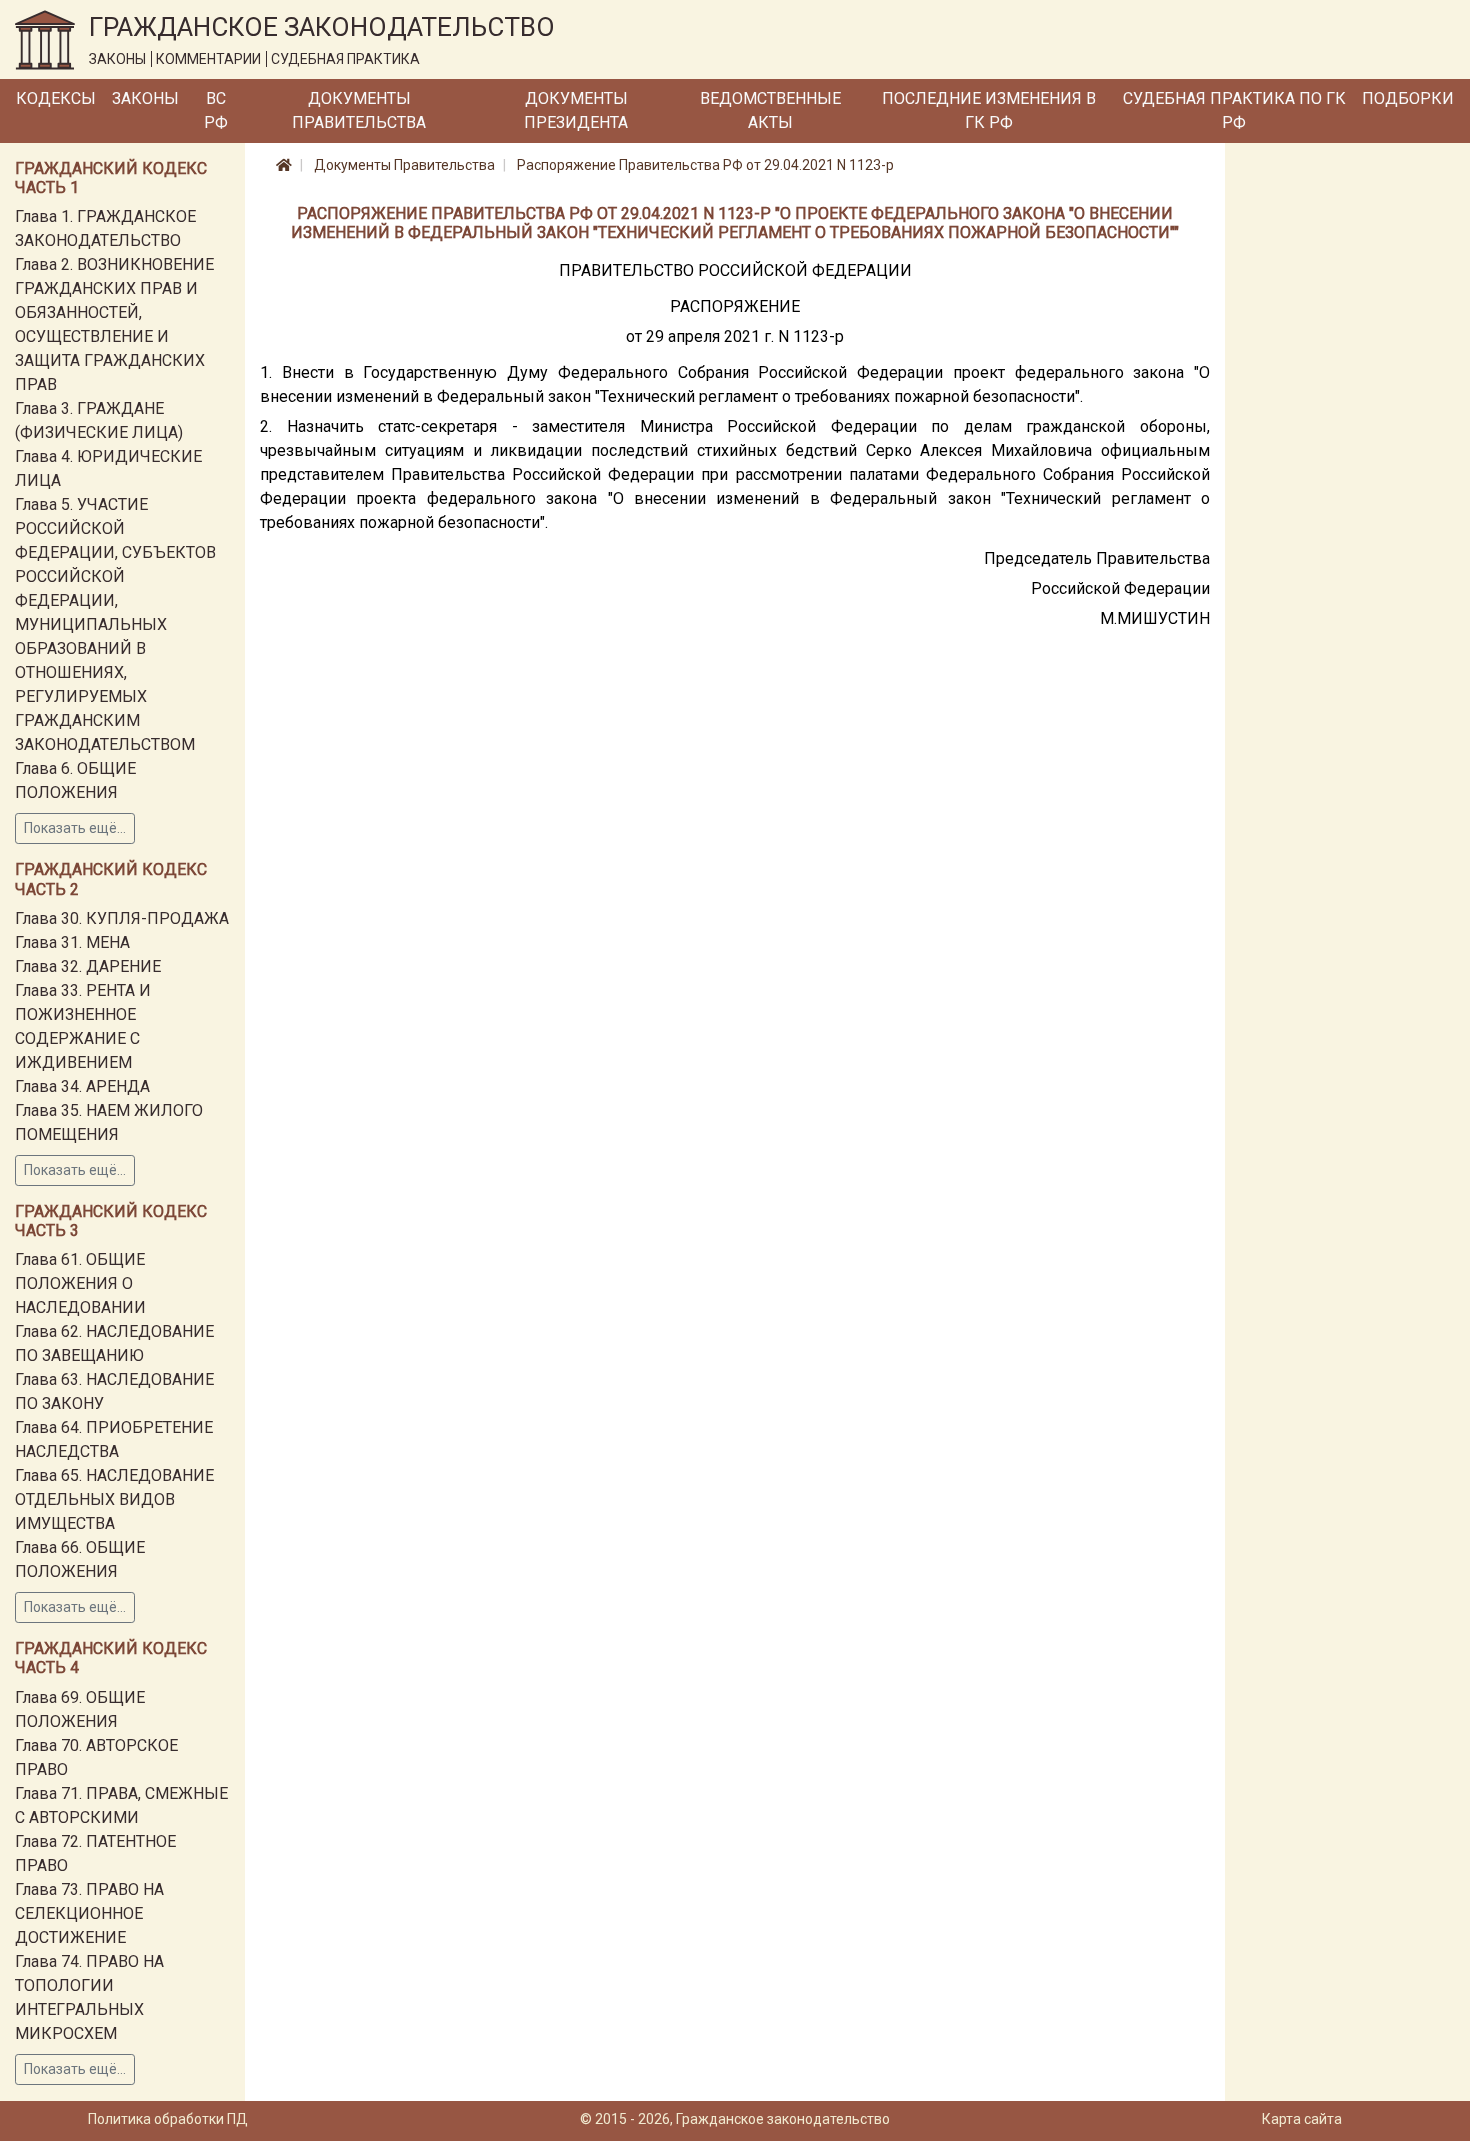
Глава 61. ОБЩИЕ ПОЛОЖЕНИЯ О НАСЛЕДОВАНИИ (80, 1283)
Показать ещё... (75, 828)
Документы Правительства (359, 110)
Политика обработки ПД (168, 2119)
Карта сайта (1302, 2119)
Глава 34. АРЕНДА (82, 1086)
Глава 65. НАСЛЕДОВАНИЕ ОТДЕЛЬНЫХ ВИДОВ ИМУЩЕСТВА (114, 1499)
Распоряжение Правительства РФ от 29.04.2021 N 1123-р (705, 165)
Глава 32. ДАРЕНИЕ (88, 966)
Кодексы (56, 98)
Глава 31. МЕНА (72, 942)
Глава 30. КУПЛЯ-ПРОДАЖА (122, 918)
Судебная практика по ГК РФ (1234, 110)
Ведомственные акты (770, 110)
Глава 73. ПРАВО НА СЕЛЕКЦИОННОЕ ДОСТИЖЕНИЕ (89, 1913)
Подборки (1408, 98)
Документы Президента (576, 110)
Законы (145, 98)
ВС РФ (216, 110)
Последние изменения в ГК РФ (989, 110)
